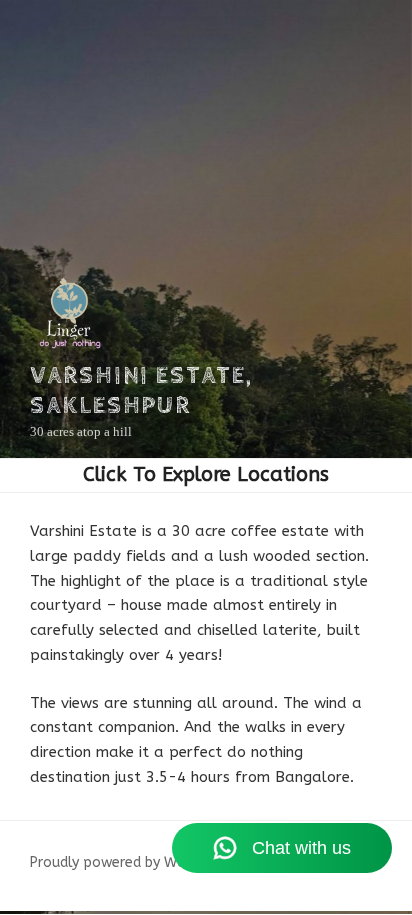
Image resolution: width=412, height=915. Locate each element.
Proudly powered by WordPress (132, 862)
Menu (206, 475)
